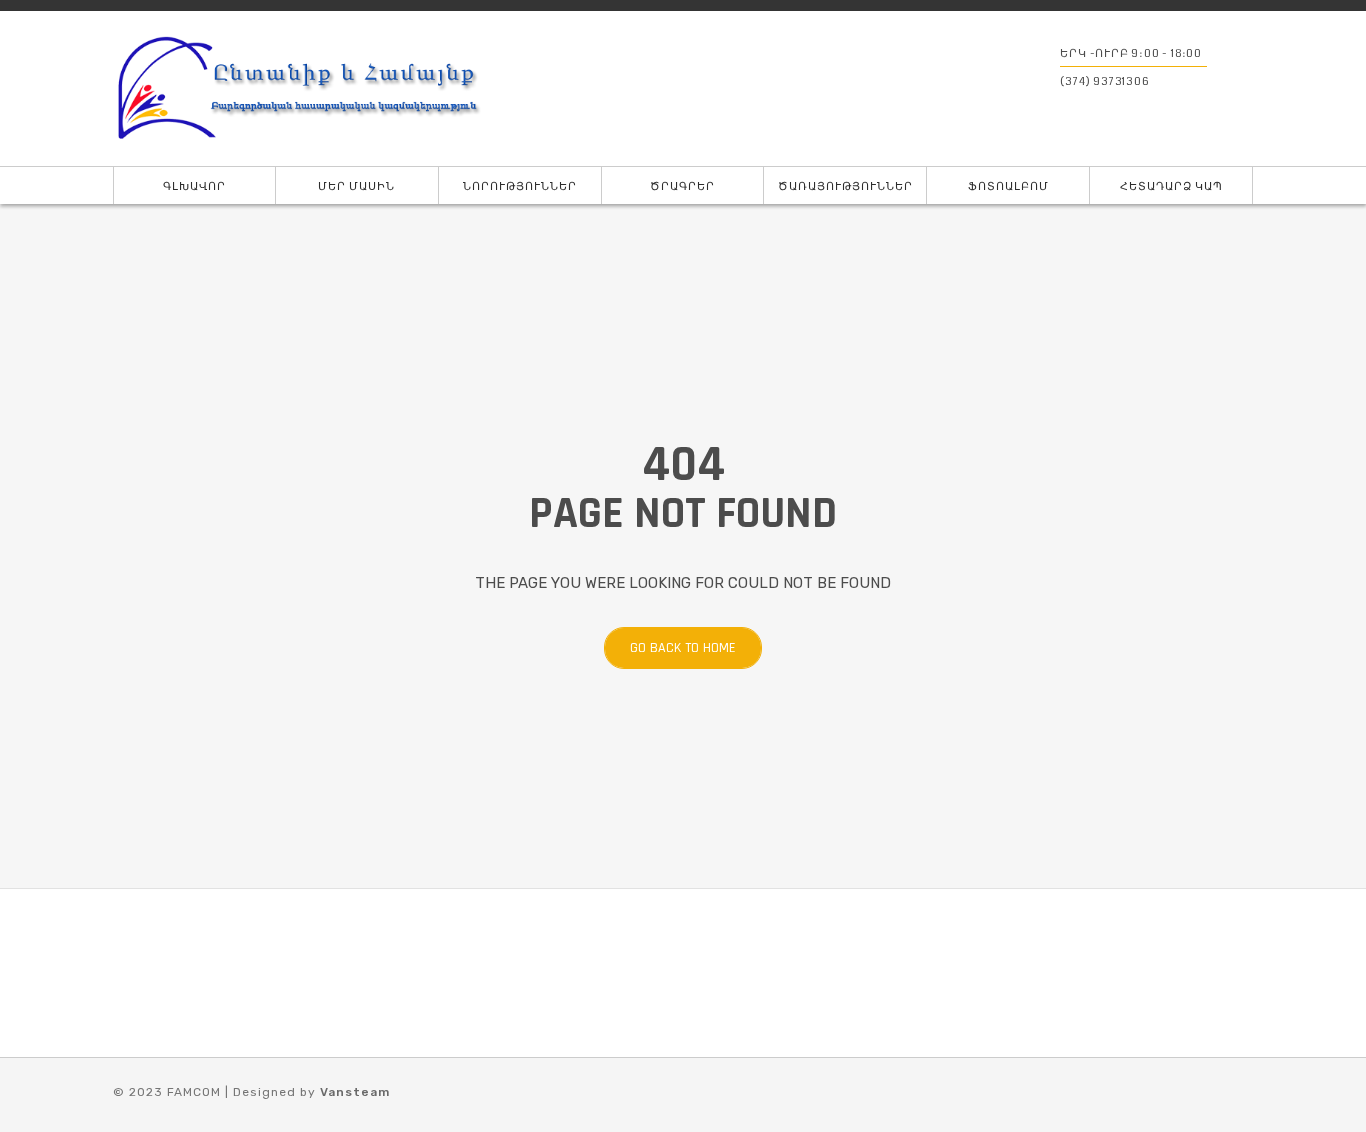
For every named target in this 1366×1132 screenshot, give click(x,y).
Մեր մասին (356, 186)
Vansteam (355, 1092)
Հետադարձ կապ (1171, 186)
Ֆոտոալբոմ (1008, 186)
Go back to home (683, 648)
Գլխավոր (194, 186)
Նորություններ (520, 186)
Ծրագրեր (682, 186)
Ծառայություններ (845, 186)
